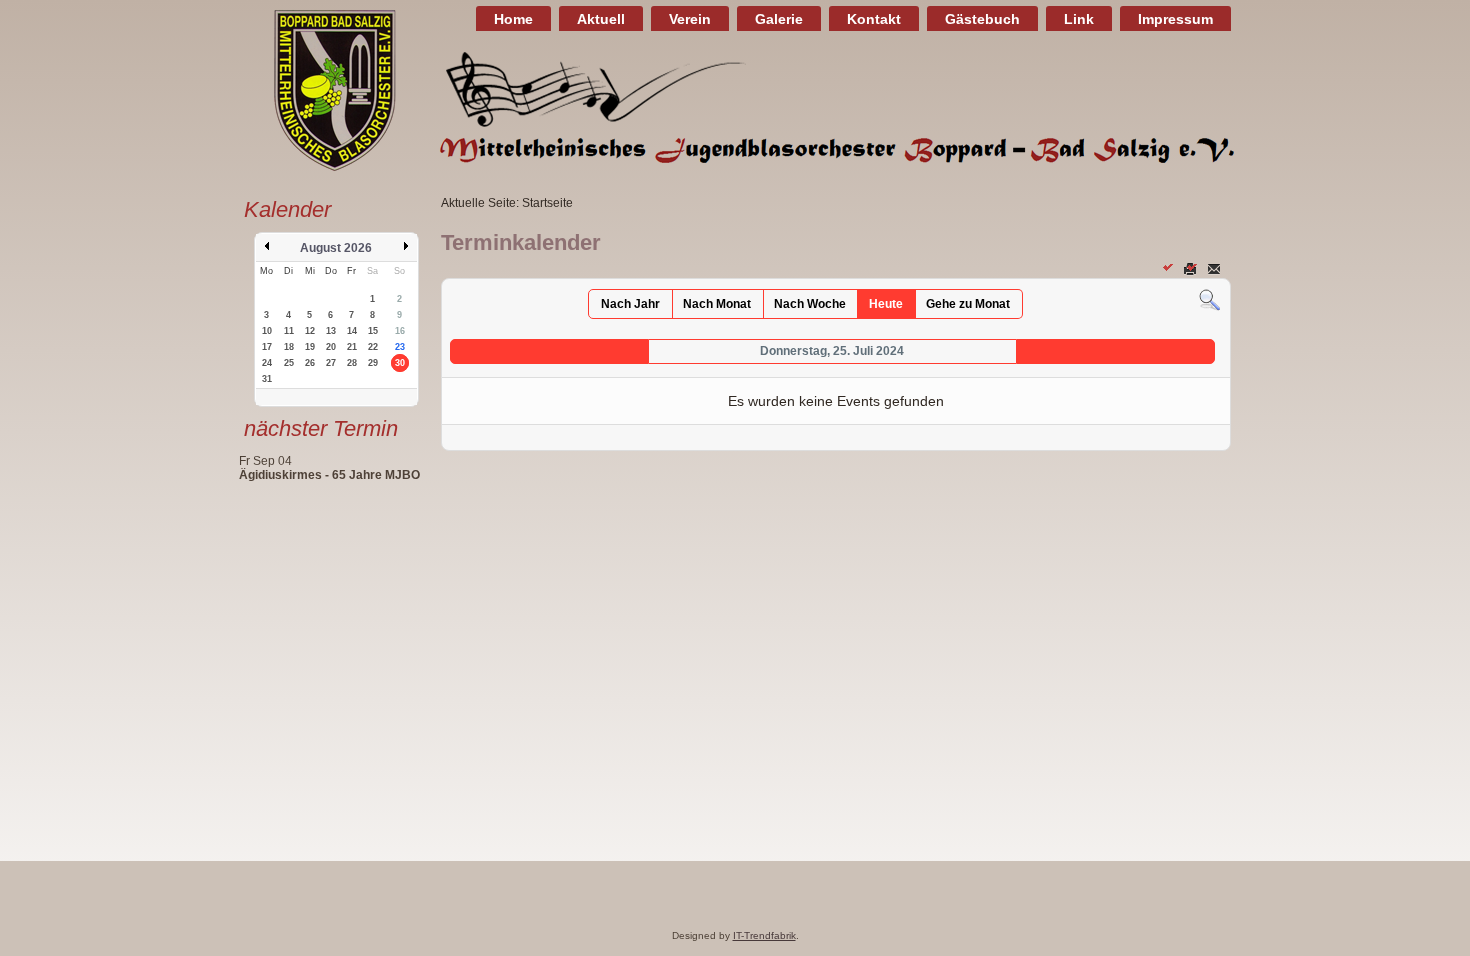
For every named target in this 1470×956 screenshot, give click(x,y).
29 (373, 363)
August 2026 (336, 248)
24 (267, 363)
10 (267, 331)
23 (400, 347)
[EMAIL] (1215, 268)
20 (331, 347)
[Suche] (1209, 300)
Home (513, 19)
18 (289, 347)
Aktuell (601, 19)
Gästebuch (982, 19)
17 (267, 347)
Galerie (779, 19)
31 (267, 379)
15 (373, 331)
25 (289, 363)
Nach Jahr (630, 304)
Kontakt (874, 19)
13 (331, 331)
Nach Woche (810, 304)
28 (352, 363)
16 (400, 331)
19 (310, 347)
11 (289, 331)
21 (352, 347)
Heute (886, 304)
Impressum (1175, 19)
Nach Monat (717, 304)
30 (400, 363)
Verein (690, 19)
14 (352, 331)
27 (331, 363)
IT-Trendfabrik (764, 935)
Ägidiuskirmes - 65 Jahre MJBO (329, 475)
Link (1079, 19)
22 (373, 347)
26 (310, 363)
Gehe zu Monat (968, 304)
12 (310, 331)
